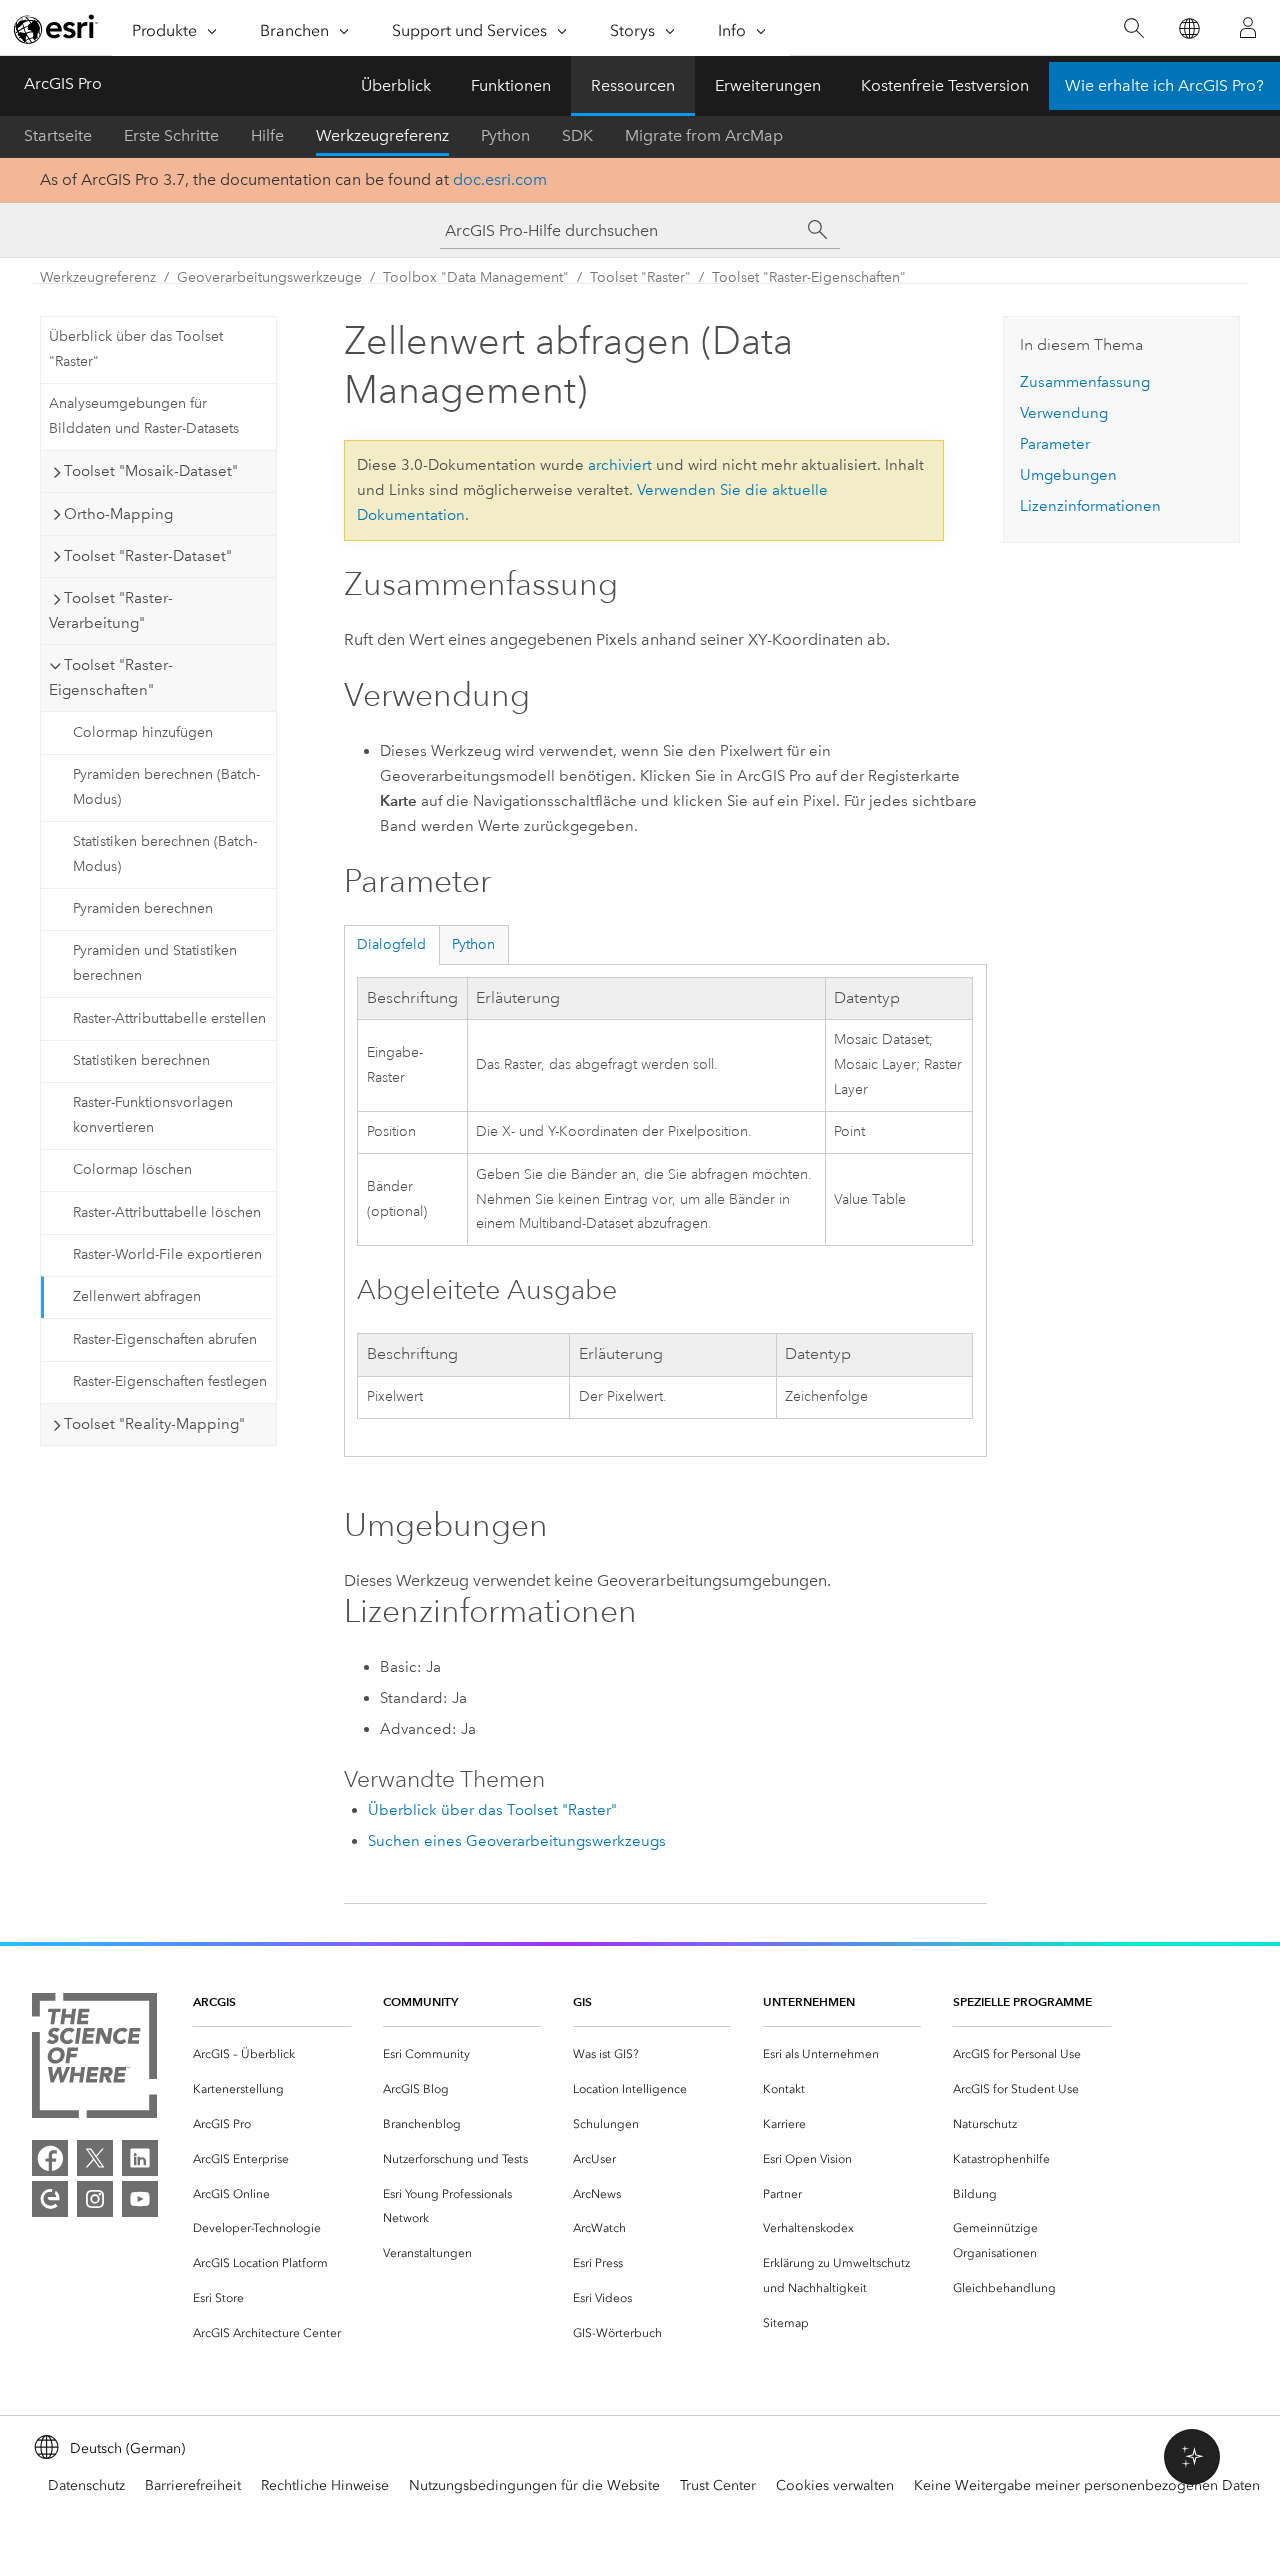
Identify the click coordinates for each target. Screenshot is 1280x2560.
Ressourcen (633, 85)
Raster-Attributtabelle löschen (167, 1212)
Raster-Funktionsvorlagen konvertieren (153, 1115)
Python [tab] (473, 944)
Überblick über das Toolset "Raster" (136, 349)
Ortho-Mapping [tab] (118, 514)
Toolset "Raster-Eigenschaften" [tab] (111, 677)
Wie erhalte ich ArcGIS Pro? (1164, 85)
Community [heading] (420, 2001)
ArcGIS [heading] (214, 2001)
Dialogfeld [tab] (391, 944)
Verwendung (1064, 413)
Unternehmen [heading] (809, 2001)
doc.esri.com (500, 179)
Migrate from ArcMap (704, 135)
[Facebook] (50, 2158)
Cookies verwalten (835, 2485)
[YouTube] (140, 2199)
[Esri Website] (56, 29)
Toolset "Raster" (640, 277)
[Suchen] (1133, 28)
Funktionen (511, 85)
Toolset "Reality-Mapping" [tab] (154, 1424)
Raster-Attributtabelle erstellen (169, 1018)
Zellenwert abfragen (137, 1296)
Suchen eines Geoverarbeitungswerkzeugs (517, 1841)
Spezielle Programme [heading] (1022, 2001)
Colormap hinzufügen (143, 732)
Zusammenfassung (1085, 382)
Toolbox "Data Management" (476, 277)
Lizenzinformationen (1090, 506)
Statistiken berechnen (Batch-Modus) (165, 854)
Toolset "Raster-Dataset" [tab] (148, 556)
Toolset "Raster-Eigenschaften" (809, 277)
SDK (577, 135)
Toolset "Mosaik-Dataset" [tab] (151, 471)
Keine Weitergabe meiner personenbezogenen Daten (1087, 2485)
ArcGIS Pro (63, 83)
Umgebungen (1068, 475)
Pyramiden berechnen (143, 908)
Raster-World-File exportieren (167, 1254)
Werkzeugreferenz (382, 135)
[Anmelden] (1248, 28)
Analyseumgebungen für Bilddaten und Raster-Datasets (144, 416)
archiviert (620, 465)
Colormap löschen (132, 1169)
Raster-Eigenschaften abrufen (165, 1339)
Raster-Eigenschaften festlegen (170, 1381)
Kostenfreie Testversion (945, 85)
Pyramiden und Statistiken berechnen (155, 963)
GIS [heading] (582, 2001)
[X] (95, 2158)
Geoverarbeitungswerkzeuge (269, 277)
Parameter (1055, 444)
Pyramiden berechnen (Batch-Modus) (166, 787)
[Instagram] (95, 2199)
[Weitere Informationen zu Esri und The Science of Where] (94, 2059)
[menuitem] (272, 2054)
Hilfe (267, 135)
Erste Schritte (171, 135)
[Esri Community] (50, 2199)
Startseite (58, 135)
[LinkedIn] (140, 2158)
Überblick (396, 85)
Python (505, 135)
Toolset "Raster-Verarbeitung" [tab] (111, 610)
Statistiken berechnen (141, 1060)
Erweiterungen (768, 85)
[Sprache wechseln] (1188, 28)
